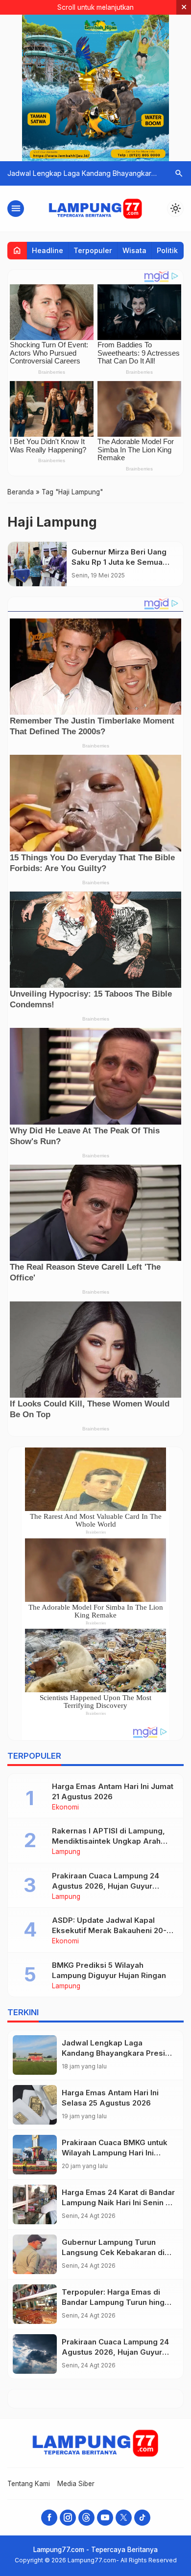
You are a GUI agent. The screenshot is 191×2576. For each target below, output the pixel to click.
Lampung (66, 1852)
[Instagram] (68, 2518)
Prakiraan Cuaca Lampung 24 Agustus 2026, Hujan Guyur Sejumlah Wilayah (106, 1886)
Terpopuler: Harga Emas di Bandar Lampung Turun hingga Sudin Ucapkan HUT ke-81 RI (118, 2302)
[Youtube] (105, 2518)
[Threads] (86, 2518)
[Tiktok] (142, 2518)
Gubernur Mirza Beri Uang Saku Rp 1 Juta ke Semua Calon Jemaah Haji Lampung (124, 562)
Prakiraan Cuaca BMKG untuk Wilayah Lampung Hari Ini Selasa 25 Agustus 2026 (115, 2153)
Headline (48, 250)
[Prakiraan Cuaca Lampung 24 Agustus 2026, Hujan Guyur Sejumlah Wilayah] (35, 2354)
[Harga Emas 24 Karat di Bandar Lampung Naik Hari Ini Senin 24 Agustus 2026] (35, 2204)
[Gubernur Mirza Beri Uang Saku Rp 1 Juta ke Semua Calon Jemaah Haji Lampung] (37, 564)
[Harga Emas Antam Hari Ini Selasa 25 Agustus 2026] (35, 2105)
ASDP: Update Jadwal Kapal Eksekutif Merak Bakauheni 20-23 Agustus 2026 (114, 1930)
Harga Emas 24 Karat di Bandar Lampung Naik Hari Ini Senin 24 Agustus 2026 (118, 2203)
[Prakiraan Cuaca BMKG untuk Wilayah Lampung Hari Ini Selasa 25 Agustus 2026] (35, 2155)
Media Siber (76, 2484)
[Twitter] (124, 2518)
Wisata (134, 250)
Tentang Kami (29, 2484)
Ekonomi (65, 1808)
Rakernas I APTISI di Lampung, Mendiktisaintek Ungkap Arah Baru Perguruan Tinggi (108, 1841)
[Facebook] (49, 2518)
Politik (167, 250)
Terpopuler (93, 250)
